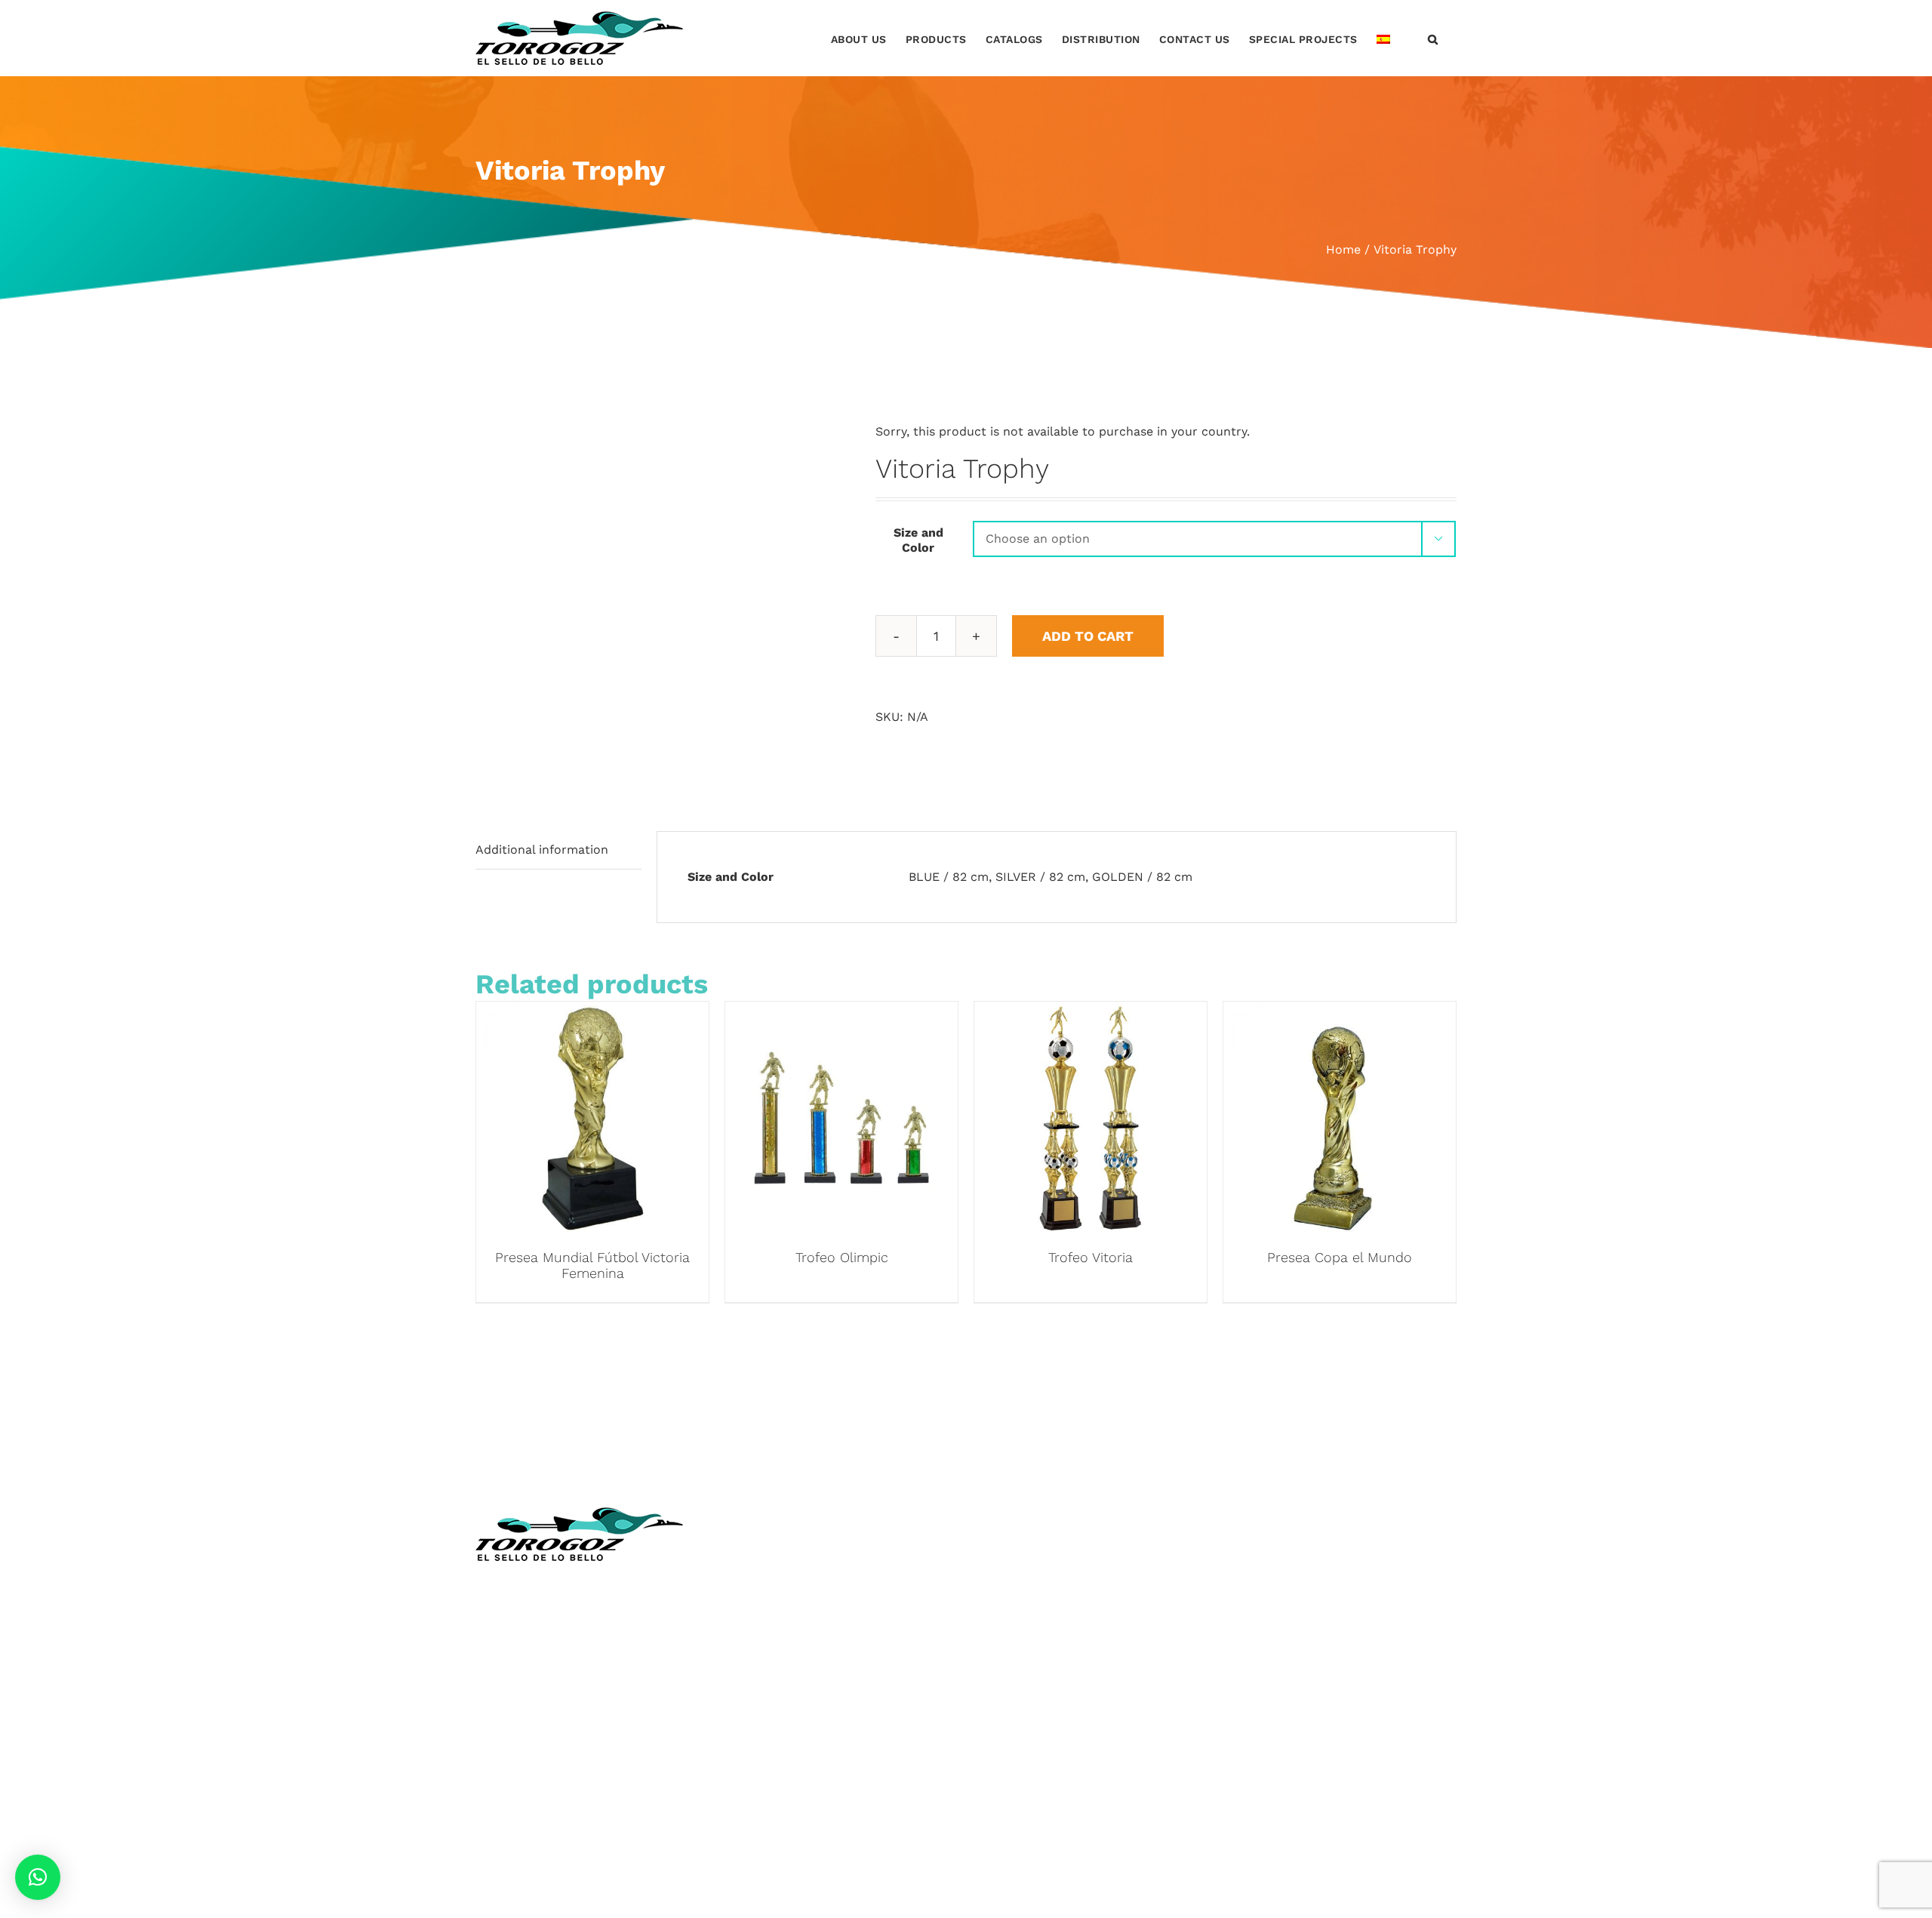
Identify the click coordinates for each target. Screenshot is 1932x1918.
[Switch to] (1383, 38)
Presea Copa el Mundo (1340, 1257)
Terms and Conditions (791, 1736)
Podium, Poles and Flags (1050, 1736)
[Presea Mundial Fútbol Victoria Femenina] (592, 1013)
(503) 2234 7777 (566, 1666)
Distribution (762, 1691)
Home (744, 1558)
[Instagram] (1269, 1516)
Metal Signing (1017, 1714)
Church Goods (769, 1669)
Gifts (992, 1691)
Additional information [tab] (542, 850)
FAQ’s (743, 1781)
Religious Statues (778, 1647)
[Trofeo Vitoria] (1091, 1013)
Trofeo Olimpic (842, 1257)
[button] (1433, 38)
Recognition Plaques (1038, 1602)
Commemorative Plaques (1052, 1625)
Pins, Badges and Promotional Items (1084, 1669)
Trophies (1003, 1558)
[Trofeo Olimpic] (841, 1013)
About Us (754, 1579)
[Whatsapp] (1298, 1516)
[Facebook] (1238, 1516)
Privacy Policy (767, 1758)
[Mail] (1327, 1516)
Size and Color (918, 540)
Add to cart (1088, 636)
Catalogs (752, 1625)
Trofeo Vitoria (1091, 1257)
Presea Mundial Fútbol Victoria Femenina (592, 1265)
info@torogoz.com (530, 1701)
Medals (999, 1579)
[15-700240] (664, 597)
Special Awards (1022, 1647)
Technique (757, 1602)
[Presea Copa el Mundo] (1340, 1013)
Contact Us (760, 1714)
